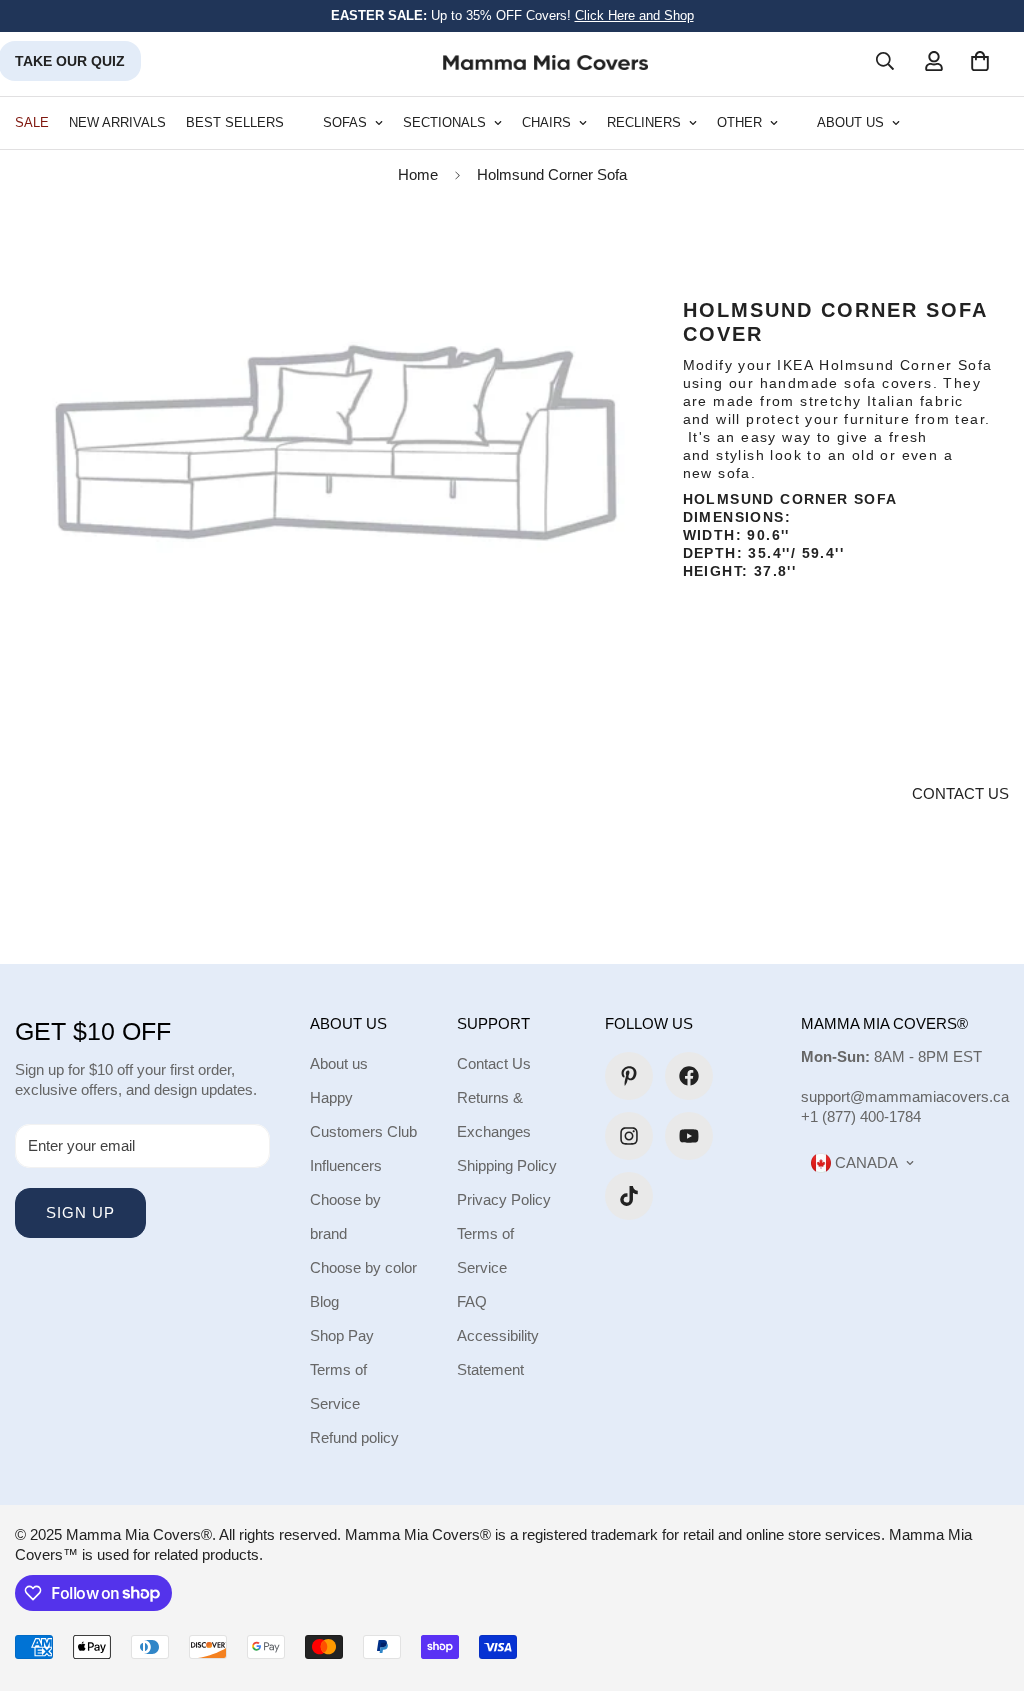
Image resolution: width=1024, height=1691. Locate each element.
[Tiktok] (629, 1196)
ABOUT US (850, 122)
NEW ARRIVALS (117, 122)
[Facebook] (689, 1076)
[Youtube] (689, 1136)
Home (418, 174)
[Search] (885, 61)
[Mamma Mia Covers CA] (545, 61)
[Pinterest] (629, 1076)
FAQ (472, 1301)
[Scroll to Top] (985, 1582)
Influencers (346, 1165)
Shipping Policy (507, 1165)
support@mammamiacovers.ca (905, 1096)
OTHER (739, 122)
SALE (32, 122)
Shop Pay (342, 1335)
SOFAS (345, 122)
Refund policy (354, 1437)
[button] (980, 61)
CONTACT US (960, 793)
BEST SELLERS (235, 122)
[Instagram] (629, 1136)
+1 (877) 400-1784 (861, 1116)
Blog (324, 1301)
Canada (864, 1162)
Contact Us (494, 1063)
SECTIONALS (444, 122)
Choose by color (363, 1267)
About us (339, 1063)
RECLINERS (644, 122)
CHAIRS (546, 122)
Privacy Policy (504, 1199)
